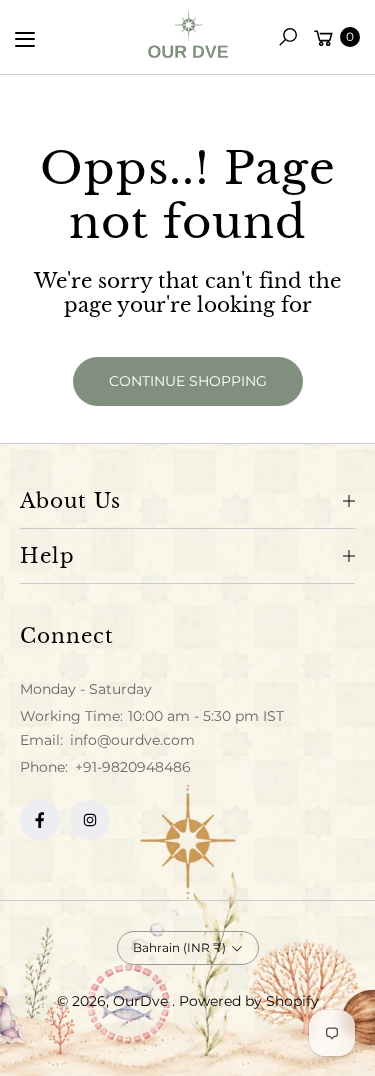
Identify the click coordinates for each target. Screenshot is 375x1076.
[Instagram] (90, 820)
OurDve (142, 1001)
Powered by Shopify (249, 1001)
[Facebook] (40, 820)
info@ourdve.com (130, 740)
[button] (288, 37)
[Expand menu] (25, 39)
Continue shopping (188, 381)
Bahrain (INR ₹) (179, 947)
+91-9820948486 (133, 767)
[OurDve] (188, 33)
